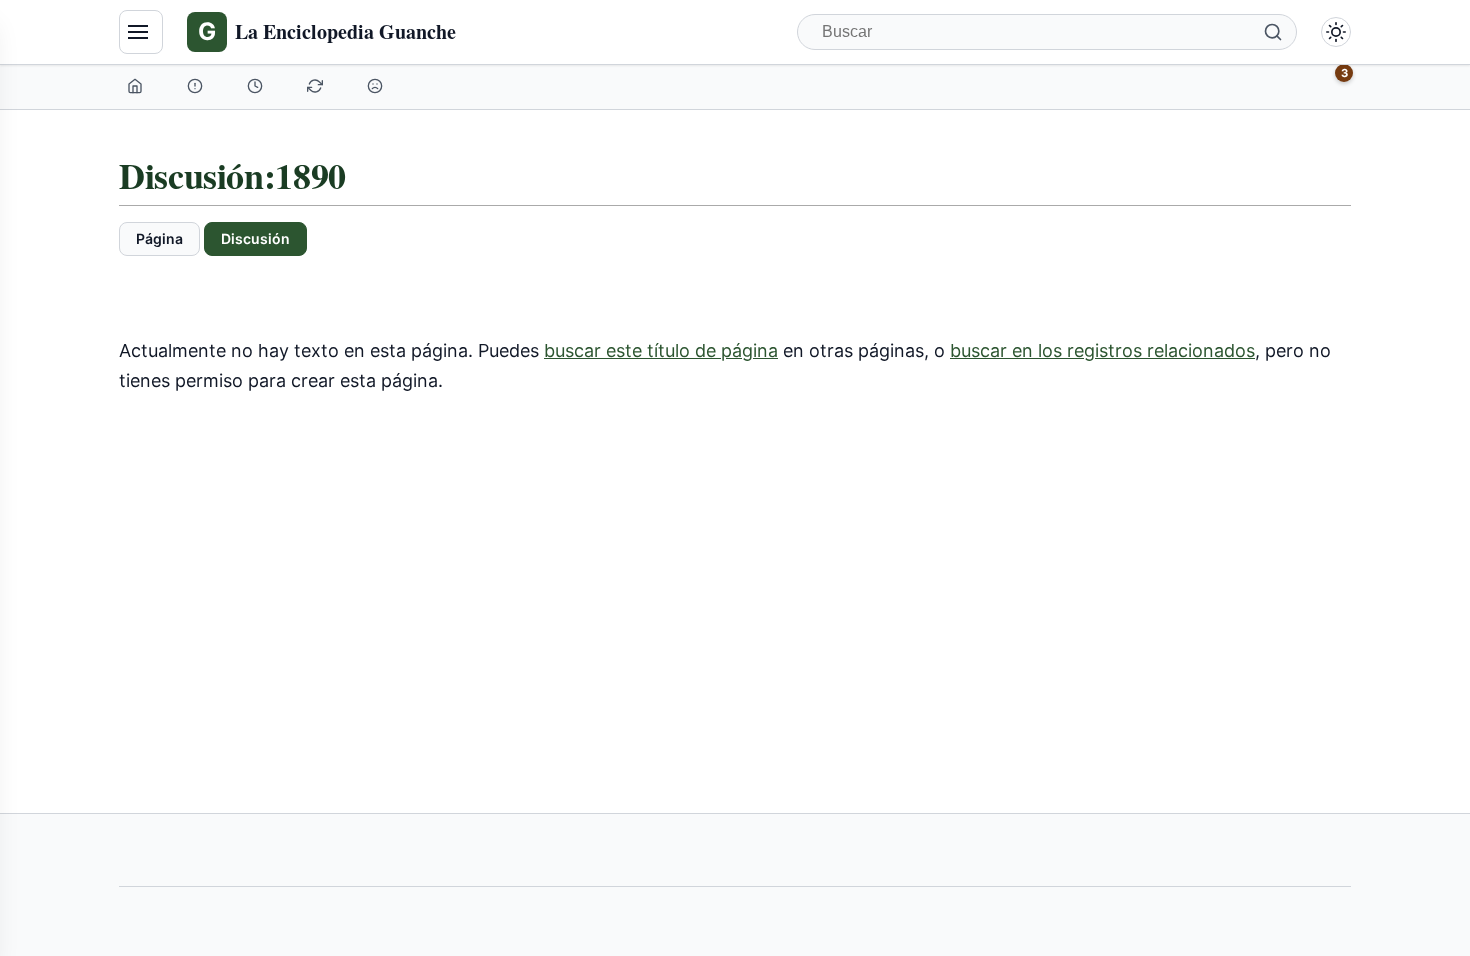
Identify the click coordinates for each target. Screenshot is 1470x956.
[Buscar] (1273, 32)
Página (159, 238)
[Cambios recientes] (317, 86)
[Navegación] (141, 32)
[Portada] (137, 86)
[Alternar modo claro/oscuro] (1336, 32)
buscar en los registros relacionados (1102, 350)
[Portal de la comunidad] (197, 86)
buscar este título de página (661, 350)
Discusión (255, 238)
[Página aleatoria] (377, 86)
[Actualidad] (257, 86)
